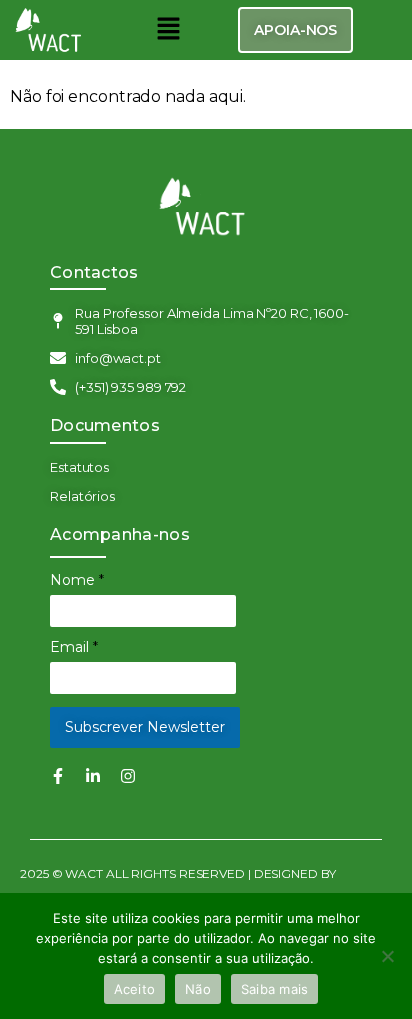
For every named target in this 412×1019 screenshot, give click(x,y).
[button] (168, 30)
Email (74, 647)
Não (198, 989)
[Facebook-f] (58, 776)
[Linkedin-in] (93, 776)
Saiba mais (275, 989)
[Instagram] (128, 776)
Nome (77, 580)
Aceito (135, 989)
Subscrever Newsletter (145, 727)
